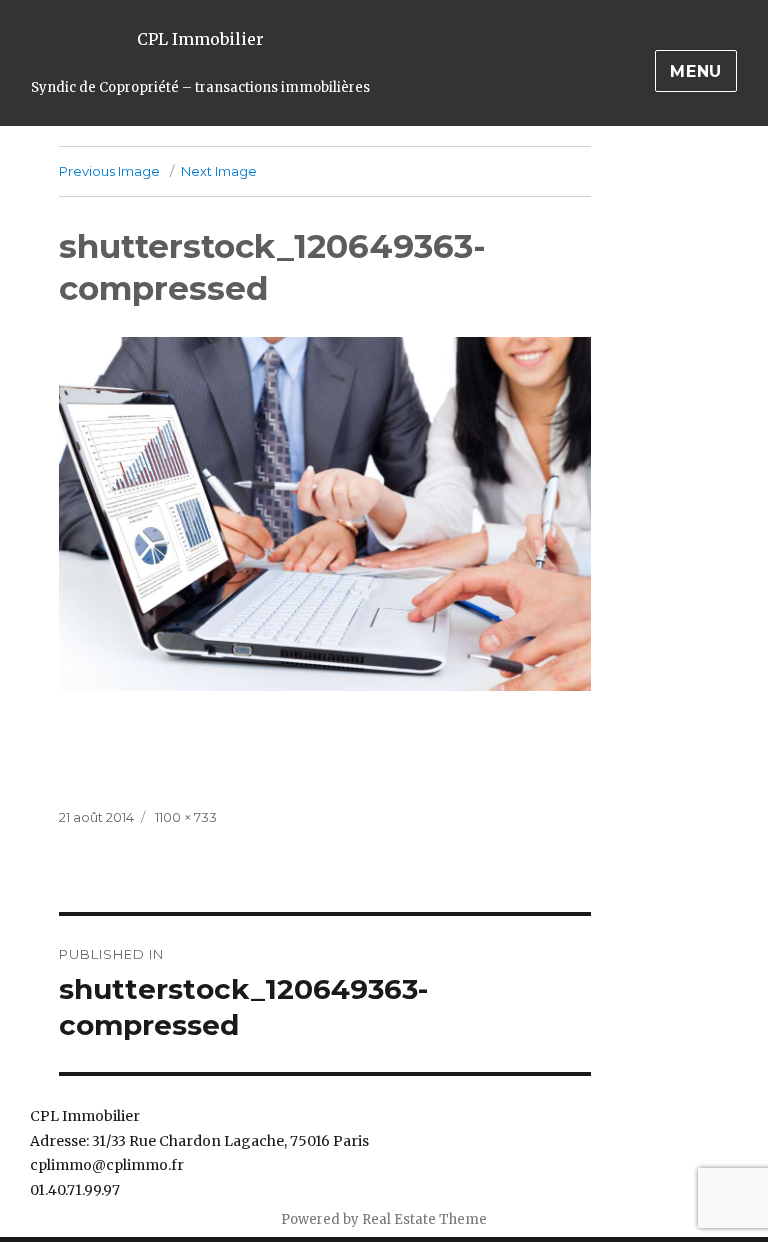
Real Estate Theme (424, 1219)
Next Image (219, 171)
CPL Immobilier (200, 39)
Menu (696, 71)
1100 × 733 (186, 817)
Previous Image (109, 171)
